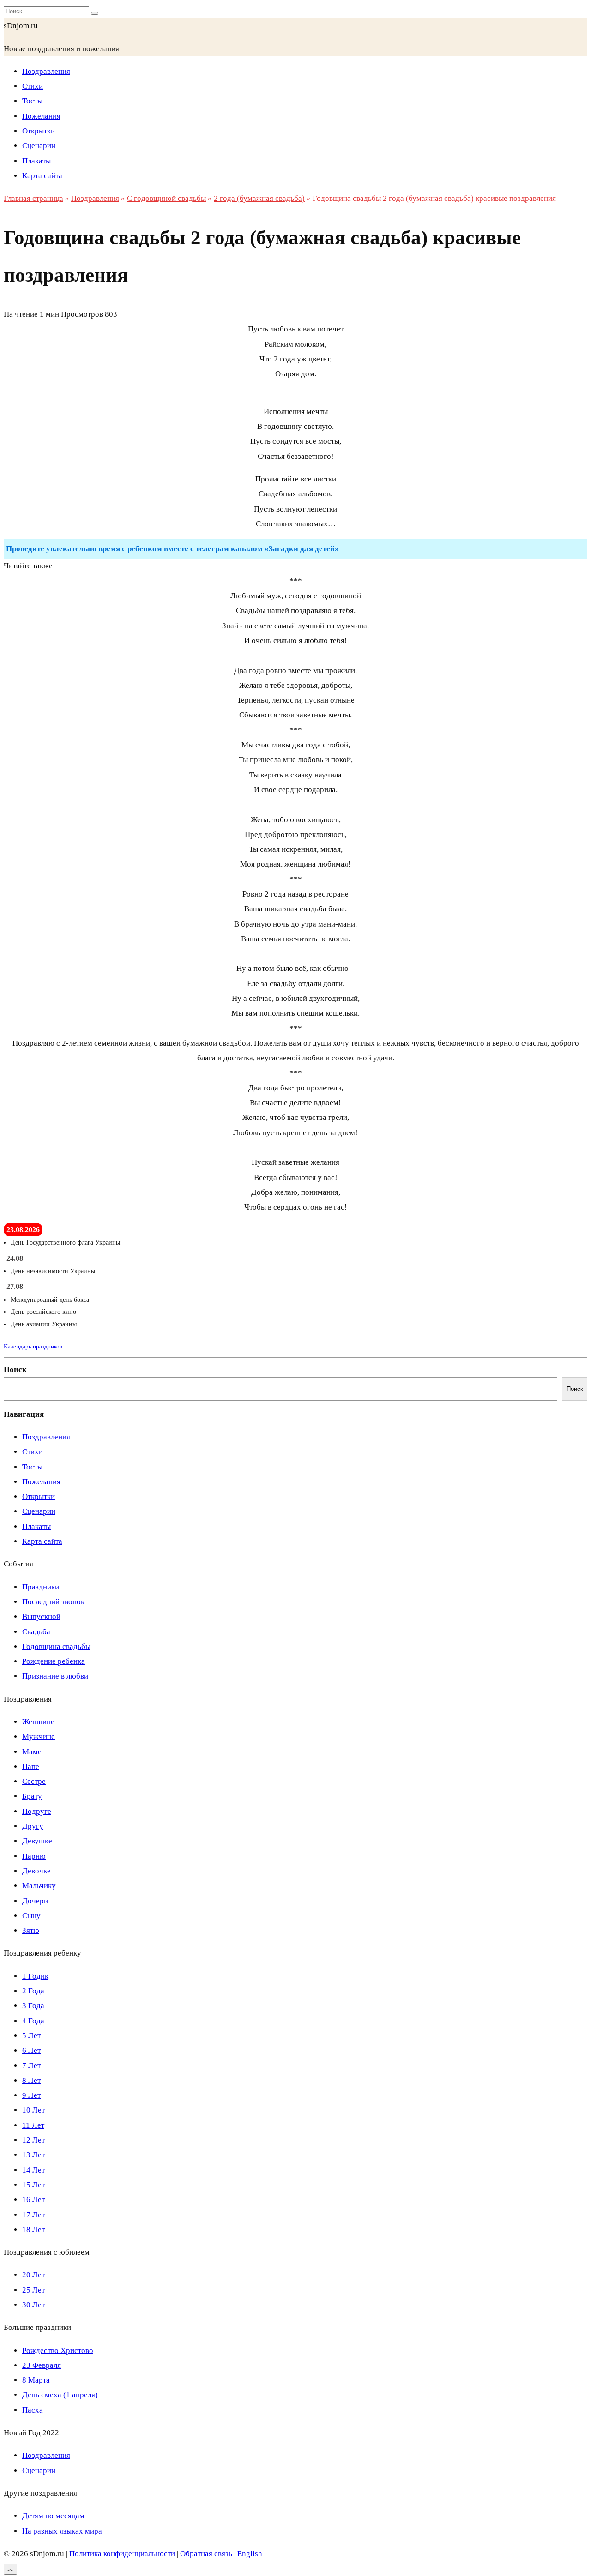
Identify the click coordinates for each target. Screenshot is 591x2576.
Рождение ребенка (54, 1661)
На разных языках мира (62, 2531)
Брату (32, 1796)
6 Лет (31, 2050)
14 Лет (33, 2170)
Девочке (36, 1871)
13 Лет (33, 2155)
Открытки (39, 131)
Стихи (33, 86)
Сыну (31, 1916)
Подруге (37, 1811)
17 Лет (33, 2215)
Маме (32, 1752)
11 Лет (33, 2125)
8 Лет (31, 2080)
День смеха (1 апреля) (60, 2395)
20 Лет (33, 2275)
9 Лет (31, 2095)
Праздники (41, 1587)
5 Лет (31, 2036)
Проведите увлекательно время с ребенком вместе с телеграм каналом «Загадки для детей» (172, 549)
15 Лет (33, 2185)
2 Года (33, 1991)
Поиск (15, 1369)
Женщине (38, 1722)
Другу (33, 1826)
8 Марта (36, 2380)
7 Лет (31, 2066)
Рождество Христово (58, 2350)
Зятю (31, 1930)
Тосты (32, 101)
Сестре (34, 1781)
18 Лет (33, 2230)
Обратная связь (206, 2554)
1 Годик (35, 1976)
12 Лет (33, 2140)
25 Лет (33, 2290)
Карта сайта (42, 176)
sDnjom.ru (21, 26)
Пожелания (41, 116)
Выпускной (41, 1616)
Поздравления (46, 71)
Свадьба (36, 1632)
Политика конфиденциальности (122, 2554)
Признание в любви (55, 1676)
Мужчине (39, 1736)
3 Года (33, 2006)
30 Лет (33, 2305)
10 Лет (33, 2110)
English (250, 2554)
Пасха (33, 2410)
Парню (34, 1856)
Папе (31, 1766)
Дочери (35, 1901)
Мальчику (39, 1886)
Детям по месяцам (53, 2516)
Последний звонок (53, 1602)
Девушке (37, 1841)
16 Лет (33, 2200)
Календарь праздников (33, 1346)
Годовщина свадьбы (56, 1646)
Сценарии (39, 146)
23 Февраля (42, 2365)
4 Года (33, 2021)
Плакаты (36, 161)
